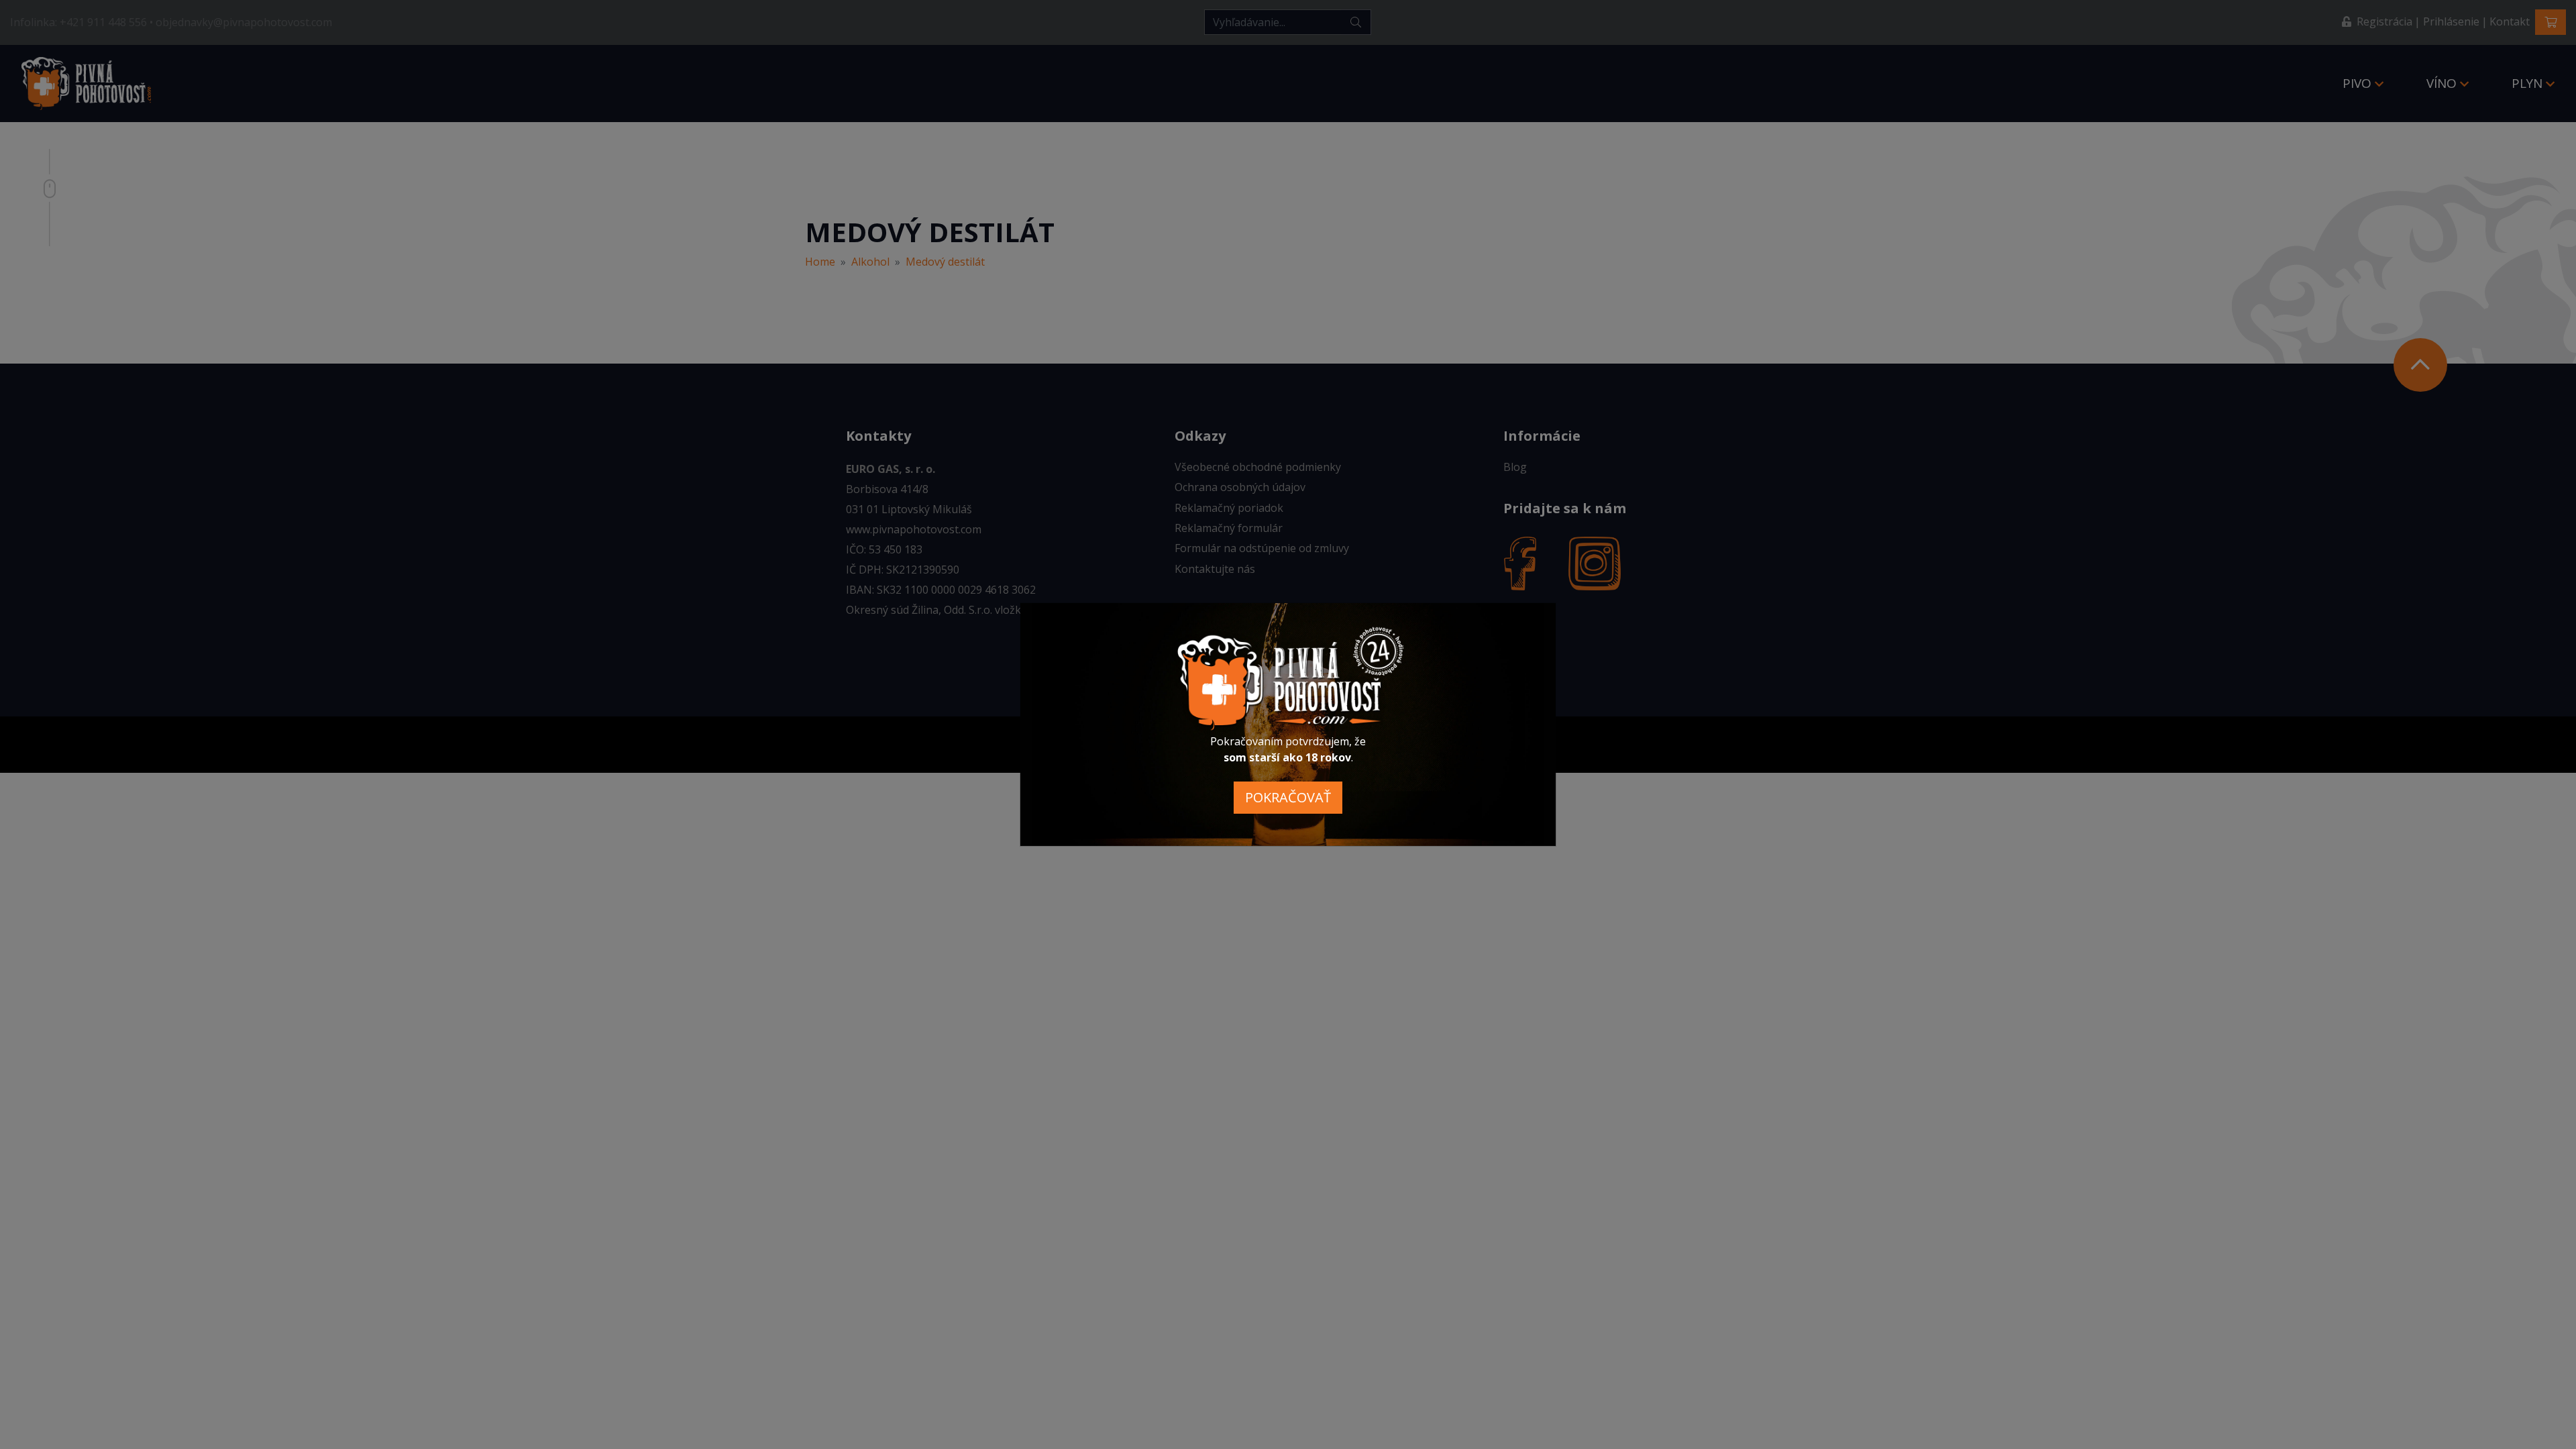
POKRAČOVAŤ (1288, 797)
